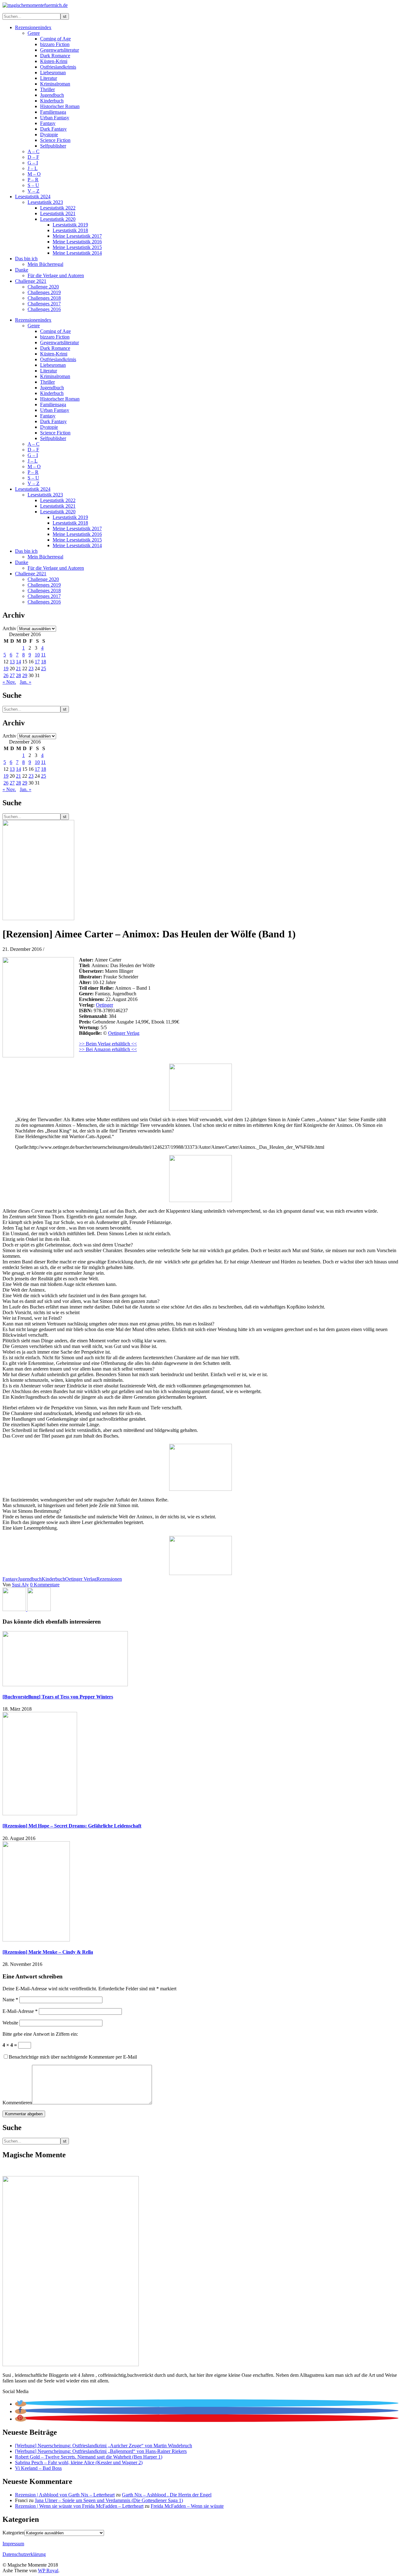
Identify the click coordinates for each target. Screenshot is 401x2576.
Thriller (47, 89)
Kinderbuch (52, 101)
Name (10, 2000)
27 (12, 675)
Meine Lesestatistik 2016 (77, 242)
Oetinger (104, 1005)
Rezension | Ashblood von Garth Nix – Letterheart (65, 2495)
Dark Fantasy (53, 129)
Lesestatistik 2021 (58, 213)
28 (18, 675)
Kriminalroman (55, 84)
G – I (33, 163)
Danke (22, 270)
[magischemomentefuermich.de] (35, 5)
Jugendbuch (52, 95)
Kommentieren (17, 2103)
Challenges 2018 (44, 298)
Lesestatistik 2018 (70, 230)
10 (37, 655)
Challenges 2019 (44, 292)
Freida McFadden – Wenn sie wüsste (187, 2506)
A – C (34, 151)
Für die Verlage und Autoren (56, 275)
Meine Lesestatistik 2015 (77, 247)
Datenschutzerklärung (24, 2554)
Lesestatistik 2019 (70, 225)
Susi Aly (20, 1585)
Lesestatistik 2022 (58, 208)
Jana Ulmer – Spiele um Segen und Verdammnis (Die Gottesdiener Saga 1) (109, 2500)
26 (6, 675)
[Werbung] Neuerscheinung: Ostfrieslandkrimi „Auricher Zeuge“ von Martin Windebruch (104, 2446)
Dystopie (49, 135)
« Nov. (9, 682)
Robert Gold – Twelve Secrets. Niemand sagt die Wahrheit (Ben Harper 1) (89, 2457)
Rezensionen (109, 1579)
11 (43, 655)
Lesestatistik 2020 (58, 219)
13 (12, 662)
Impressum (13, 2544)
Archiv (9, 628)
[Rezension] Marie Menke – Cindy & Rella (48, 1952)
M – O (34, 174)
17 (37, 662)
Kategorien (13, 2533)
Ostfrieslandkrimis (58, 67)
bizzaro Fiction (55, 44)
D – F (33, 157)
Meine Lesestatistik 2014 (77, 253)
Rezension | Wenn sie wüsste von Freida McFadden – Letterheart (79, 2506)
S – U (33, 185)
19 (6, 669)
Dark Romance (55, 56)
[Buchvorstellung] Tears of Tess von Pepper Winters (58, 1697)
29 (25, 675)
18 (44, 662)
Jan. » (26, 682)
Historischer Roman (60, 106)
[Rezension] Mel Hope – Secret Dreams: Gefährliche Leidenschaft (72, 1826)
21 (18, 669)
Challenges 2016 (44, 309)
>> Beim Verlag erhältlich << (108, 1044)
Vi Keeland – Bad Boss (38, 2468)
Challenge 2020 (43, 287)
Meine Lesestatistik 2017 (77, 236)
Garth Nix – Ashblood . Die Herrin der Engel (167, 2495)
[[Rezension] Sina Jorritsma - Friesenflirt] (39, 1609)
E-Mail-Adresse (20, 2011)
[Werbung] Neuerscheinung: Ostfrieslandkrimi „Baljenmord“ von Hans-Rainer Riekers (101, 2451)
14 (18, 662)
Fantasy (48, 123)
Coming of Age (55, 39)
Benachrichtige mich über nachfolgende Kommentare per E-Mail (73, 2057)
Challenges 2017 (44, 304)
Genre (34, 33)
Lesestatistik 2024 (33, 197)
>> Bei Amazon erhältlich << (108, 1049)
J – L (33, 168)
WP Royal (48, 2571)
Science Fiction (55, 140)
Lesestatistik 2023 (45, 202)
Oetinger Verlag (124, 1033)
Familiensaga (53, 112)
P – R (33, 180)
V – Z (34, 191)
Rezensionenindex (33, 27)
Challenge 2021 (31, 281)
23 (31, 669)
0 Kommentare (45, 1585)
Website (10, 2023)
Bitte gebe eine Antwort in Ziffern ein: (40, 2034)
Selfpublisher (53, 146)
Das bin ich (26, 259)
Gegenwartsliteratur (60, 50)
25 (44, 669)
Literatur (49, 78)
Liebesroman (53, 73)
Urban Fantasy (55, 118)
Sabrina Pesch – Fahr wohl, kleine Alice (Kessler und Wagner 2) (79, 2462)
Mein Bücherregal (45, 264)
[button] (21, 2404)
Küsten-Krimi (54, 61)
